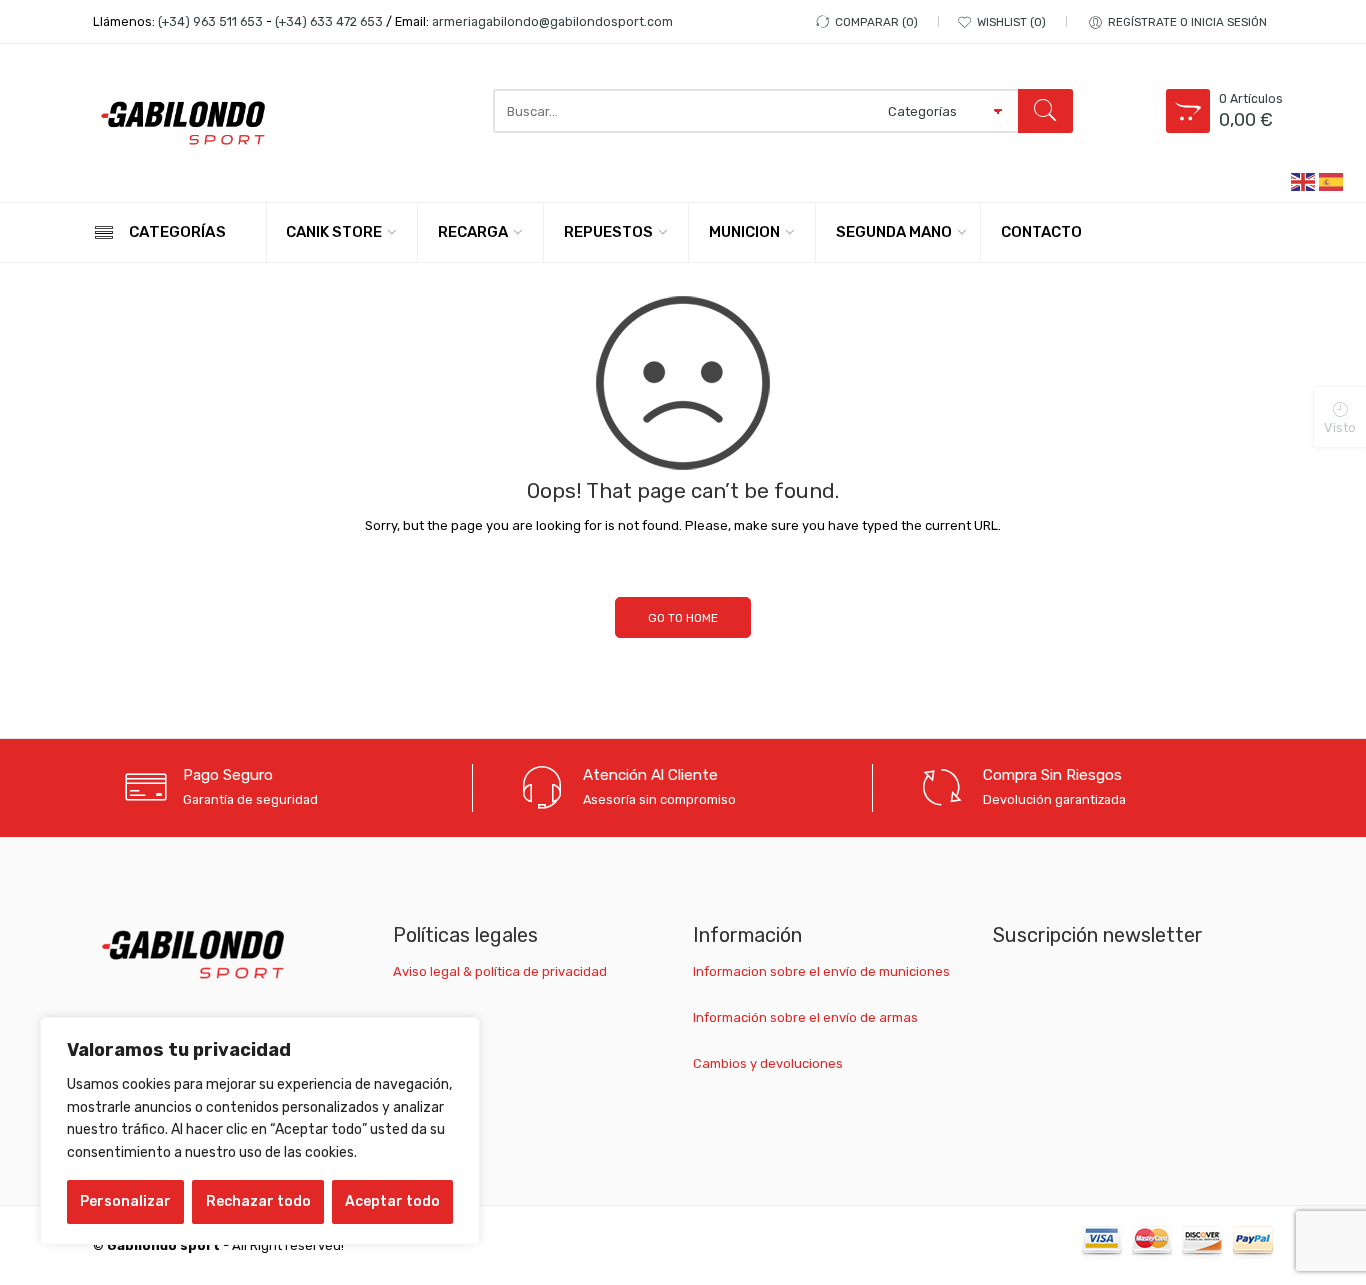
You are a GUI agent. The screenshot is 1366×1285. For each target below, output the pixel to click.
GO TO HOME (683, 618)
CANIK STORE (334, 232)
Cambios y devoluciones (768, 1063)
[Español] (1332, 180)
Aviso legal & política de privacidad (500, 971)
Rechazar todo (258, 1201)
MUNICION (744, 232)
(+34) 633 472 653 (329, 21)
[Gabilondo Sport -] (183, 123)
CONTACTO (1041, 232)
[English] (1304, 180)
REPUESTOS (608, 232)
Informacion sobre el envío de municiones (821, 971)
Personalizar (125, 1201)
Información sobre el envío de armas (805, 1017)
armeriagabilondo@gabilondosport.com (552, 21)
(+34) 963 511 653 (210, 21)
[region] (260, 1131)
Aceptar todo (392, 1201)
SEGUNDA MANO (894, 232)
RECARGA (473, 232)
